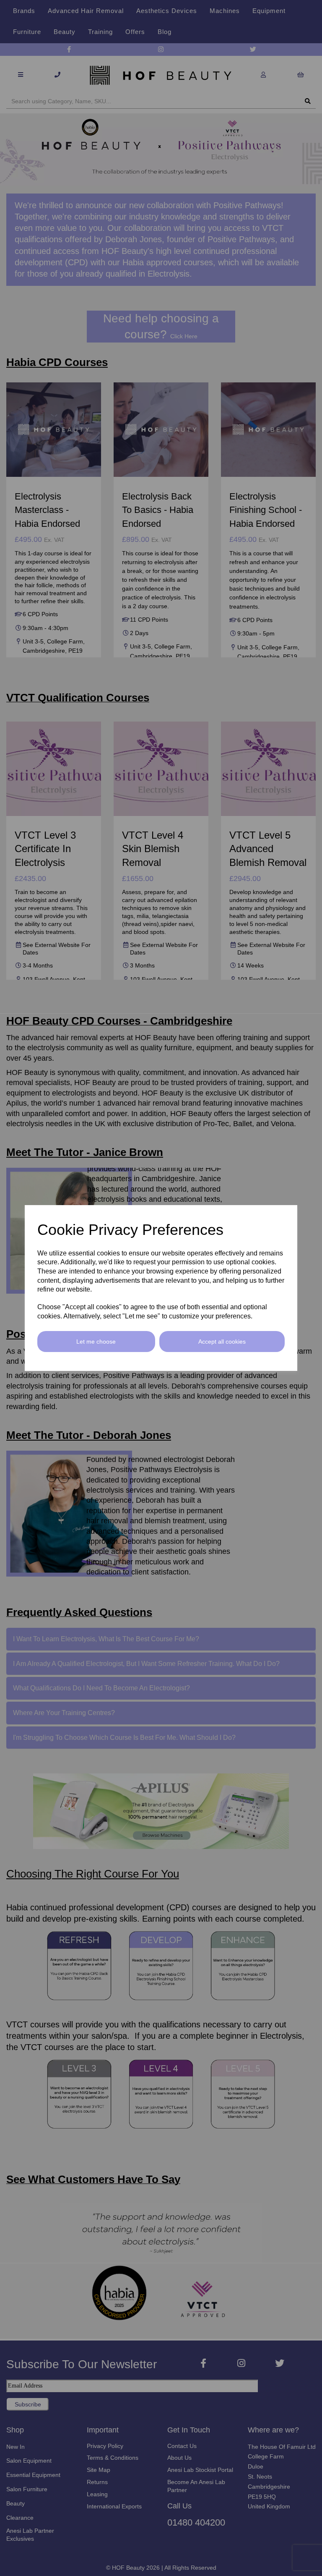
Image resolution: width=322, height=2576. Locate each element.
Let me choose (96, 1342)
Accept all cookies (222, 1342)
